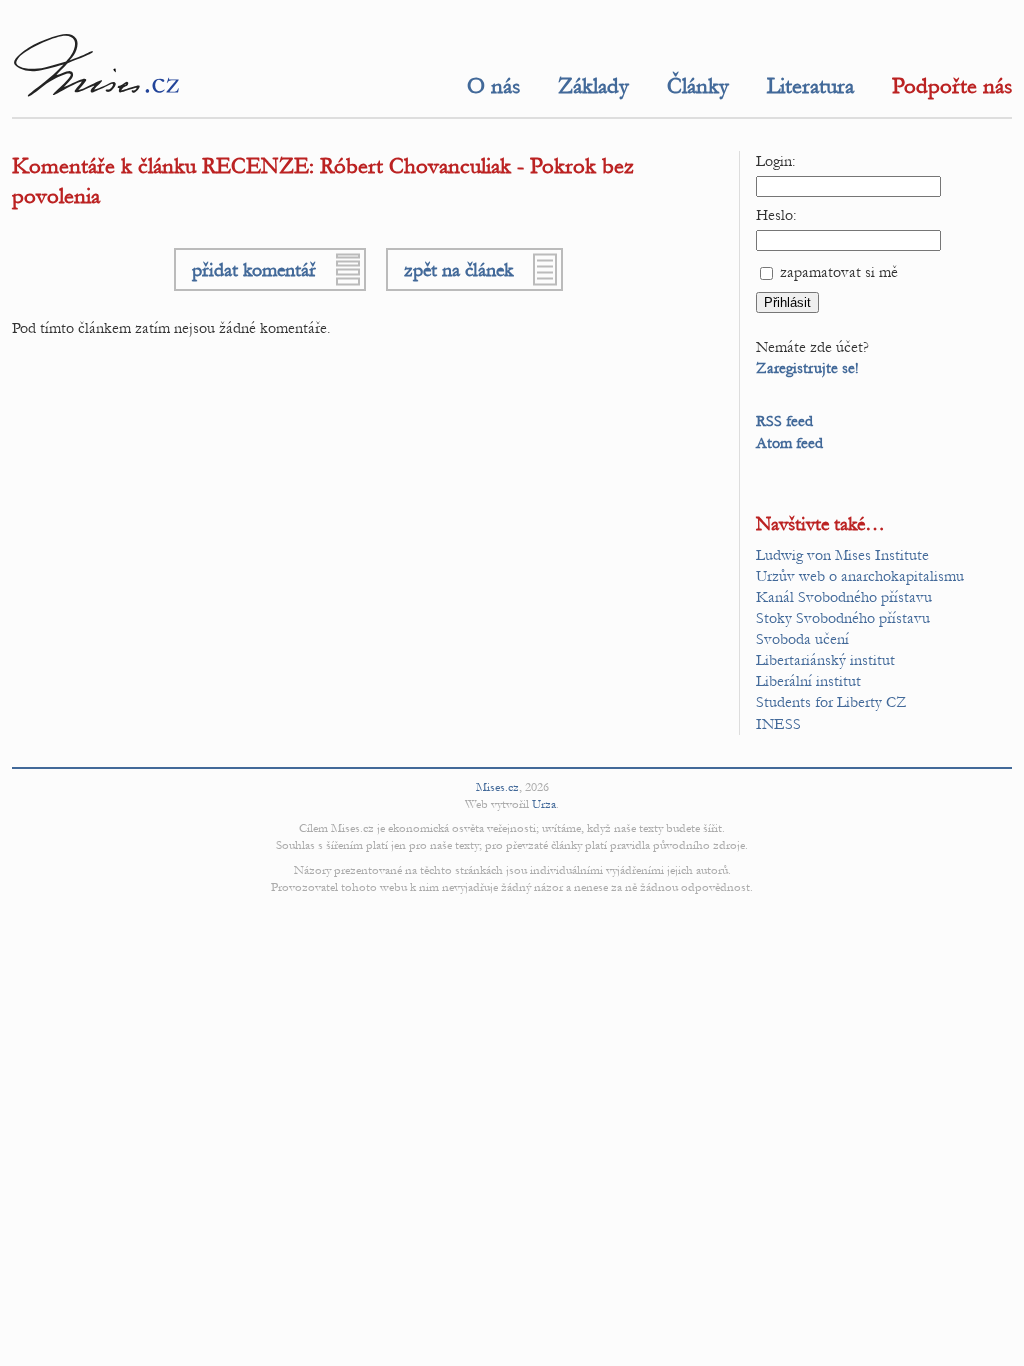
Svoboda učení (802, 639)
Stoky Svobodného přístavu (843, 618)
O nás (493, 86)
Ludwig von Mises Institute (842, 555)
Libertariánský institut (825, 660)
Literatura (810, 86)
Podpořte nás (952, 86)
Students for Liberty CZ (831, 702)
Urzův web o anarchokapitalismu (860, 576)
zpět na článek (458, 269)
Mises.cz (497, 787)
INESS (778, 724)
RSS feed (784, 421)
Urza (544, 804)
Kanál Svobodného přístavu (844, 597)
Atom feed (789, 443)
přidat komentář (254, 269)
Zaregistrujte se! (807, 368)
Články (698, 86)
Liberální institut (808, 681)
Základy (593, 86)
